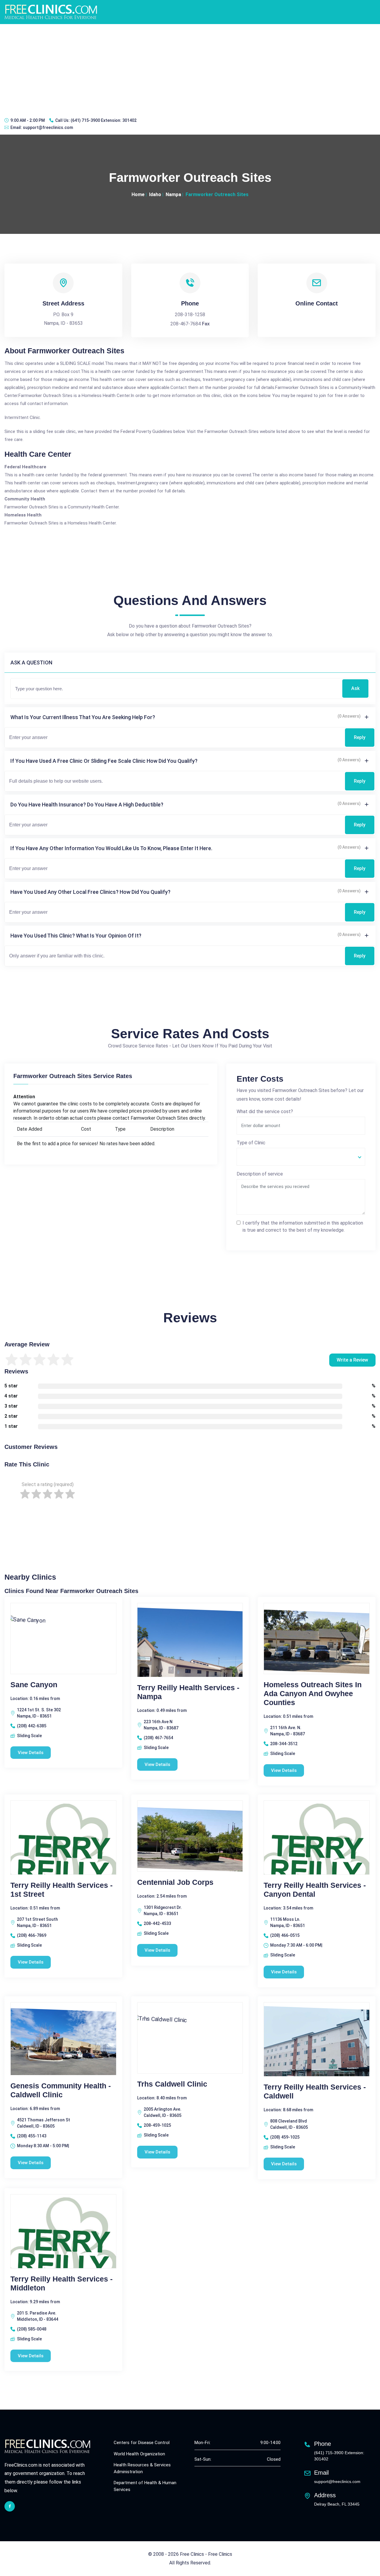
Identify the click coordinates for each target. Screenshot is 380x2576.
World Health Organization (139, 2454)
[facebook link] (10, 2506)
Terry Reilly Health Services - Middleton (61, 2283)
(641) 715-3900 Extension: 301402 (104, 120)
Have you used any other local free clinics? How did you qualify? (90, 892)
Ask (355, 688)
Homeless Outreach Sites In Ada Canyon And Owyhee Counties (313, 1693)
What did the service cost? (265, 1111)
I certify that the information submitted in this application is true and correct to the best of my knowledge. (303, 1226)
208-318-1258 (190, 315)
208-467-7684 (186, 324)
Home (138, 194)
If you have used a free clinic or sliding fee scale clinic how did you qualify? (104, 761)
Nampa (173, 194)
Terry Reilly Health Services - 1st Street (61, 1890)
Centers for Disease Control (142, 2443)
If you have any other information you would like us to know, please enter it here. (111, 848)
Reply (360, 737)
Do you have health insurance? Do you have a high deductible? (87, 805)
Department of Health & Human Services (145, 2486)
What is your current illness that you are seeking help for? (83, 717)
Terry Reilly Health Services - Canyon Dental (315, 1890)
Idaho (155, 194)
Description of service (260, 1174)
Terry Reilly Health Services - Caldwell (315, 2091)
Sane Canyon (34, 1685)
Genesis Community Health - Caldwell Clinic (61, 2090)
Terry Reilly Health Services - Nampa (188, 1692)
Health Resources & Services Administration (142, 2468)
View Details (31, 1753)
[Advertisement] (190, 69)
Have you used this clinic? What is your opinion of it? (76, 936)
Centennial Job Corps (175, 1882)
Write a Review (352, 1360)
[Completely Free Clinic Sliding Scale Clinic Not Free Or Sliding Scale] (301, 1157)
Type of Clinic (251, 1143)
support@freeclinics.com (48, 127)
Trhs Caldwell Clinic (172, 2084)
